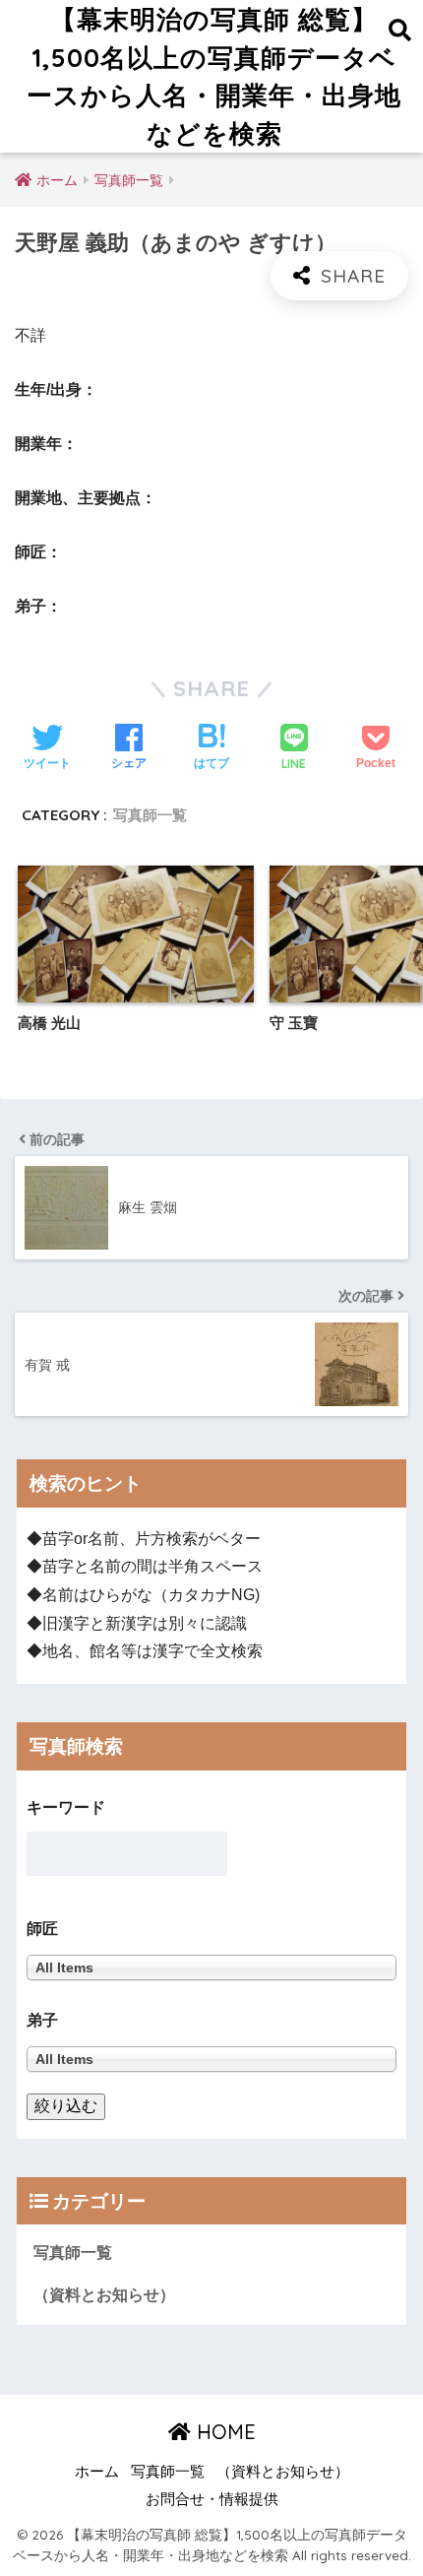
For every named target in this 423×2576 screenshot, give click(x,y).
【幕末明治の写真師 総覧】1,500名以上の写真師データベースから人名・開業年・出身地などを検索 (214, 76)
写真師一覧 (150, 815)
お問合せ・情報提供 (212, 2499)
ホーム (97, 2472)
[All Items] (211, 2059)
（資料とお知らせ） (104, 2295)
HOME (223, 2432)
